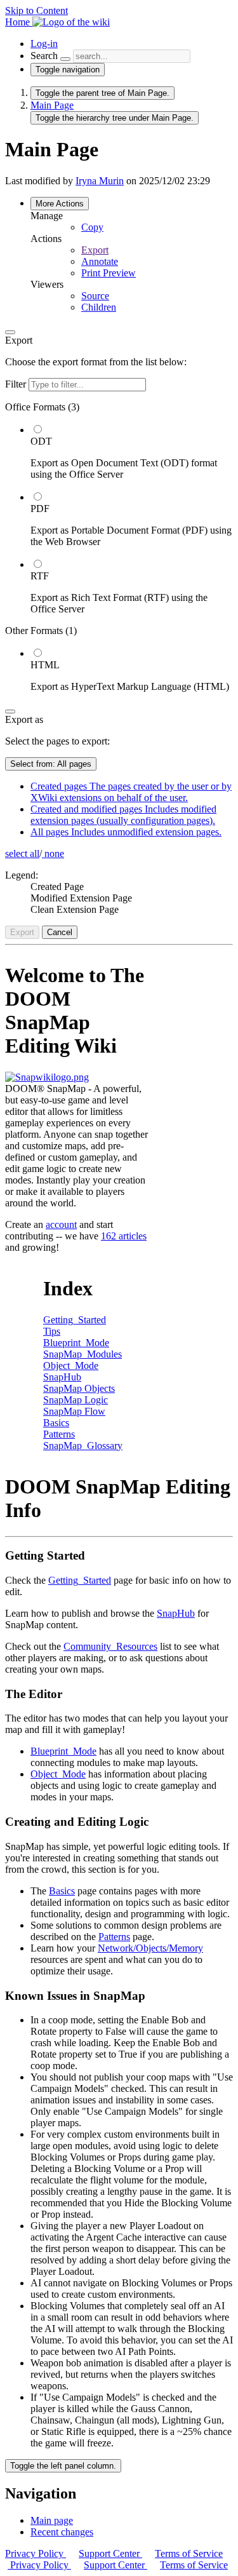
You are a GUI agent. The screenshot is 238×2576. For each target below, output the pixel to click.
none (53, 853)
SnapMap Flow (74, 1411)
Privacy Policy (36, 2553)
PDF (40, 509)
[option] (132, 452)
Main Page (52, 105)
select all (22, 853)
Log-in (44, 44)
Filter (17, 384)
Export (95, 250)
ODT (41, 441)
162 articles (124, 1236)
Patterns (59, 1434)
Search (44, 56)
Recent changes (62, 2532)
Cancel (60, 932)
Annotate (100, 261)
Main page (52, 2520)
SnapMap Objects (79, 1388)
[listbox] (119, 547)
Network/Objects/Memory (150, 1948)
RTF (40, 576)
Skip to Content (36, 10)
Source (95, 296)
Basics (56, 1423)
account (61, 1224)
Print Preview (109, 273)
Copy (92, 227)
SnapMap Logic (76, 1400)
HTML (45, 665)
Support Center (110, 2553)
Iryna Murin (100, 181)
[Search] (65, 59)
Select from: (51, 764)
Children (99, 307)
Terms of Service (189, 2553)
